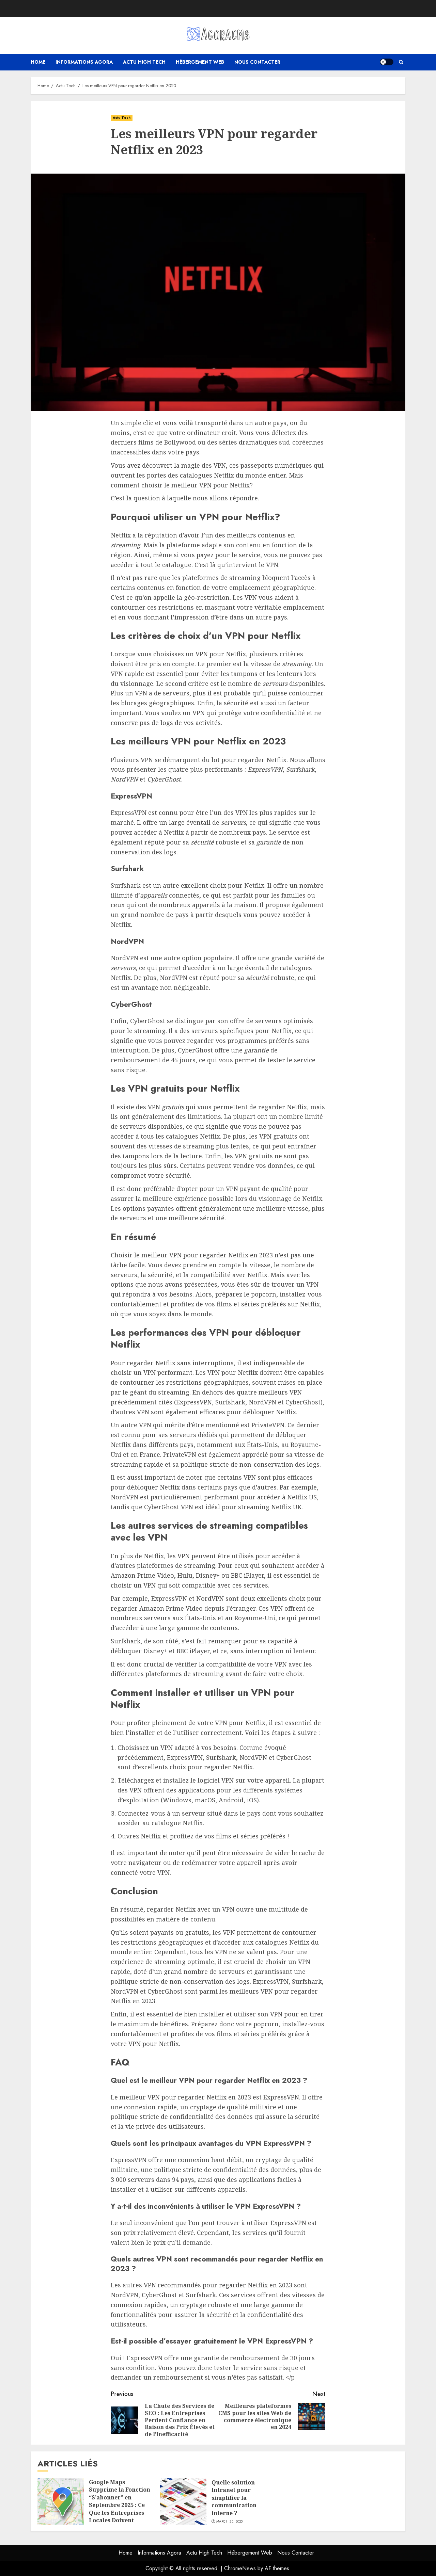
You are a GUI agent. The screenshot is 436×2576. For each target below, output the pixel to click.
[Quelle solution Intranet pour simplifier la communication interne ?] (183, 2501)
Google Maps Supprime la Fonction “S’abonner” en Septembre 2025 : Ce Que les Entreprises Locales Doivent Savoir (120, 2505)
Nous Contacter (257, 62)
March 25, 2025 (230, 2522)
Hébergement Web (200, 62)
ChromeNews (240, 2568)
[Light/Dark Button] (387, 62)
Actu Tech (122, 118)
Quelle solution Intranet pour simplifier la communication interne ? (234, 2498)
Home (38, 62)
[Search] (401, 62)
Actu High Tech (144, 62)
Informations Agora (84, 62)
